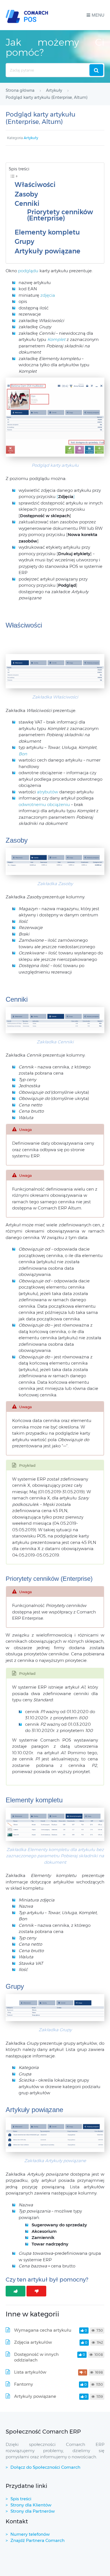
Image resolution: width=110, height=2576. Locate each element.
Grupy (25, 242)
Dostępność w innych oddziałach (36, 2357)
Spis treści (21, 2499)
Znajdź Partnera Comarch (38, 2540)
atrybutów (48, 792)
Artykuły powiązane (48, 251)
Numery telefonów (30, 2534)
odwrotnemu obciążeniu (44, 804)
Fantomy (24, 2384)
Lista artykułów (30, 2372)
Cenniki (27, 204)
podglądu (29, 271)
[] (66, 496)
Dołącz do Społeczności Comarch (45, 2467)
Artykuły (31, 138)
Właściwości (35, 185)
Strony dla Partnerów (33, 2511)
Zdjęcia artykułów (33, 2342)
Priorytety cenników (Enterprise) (60, 215)
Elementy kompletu (47, 232)
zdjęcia (48, 295)
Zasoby (26, 194)
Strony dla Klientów (31, 2505)
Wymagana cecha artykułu (43, 2330)
